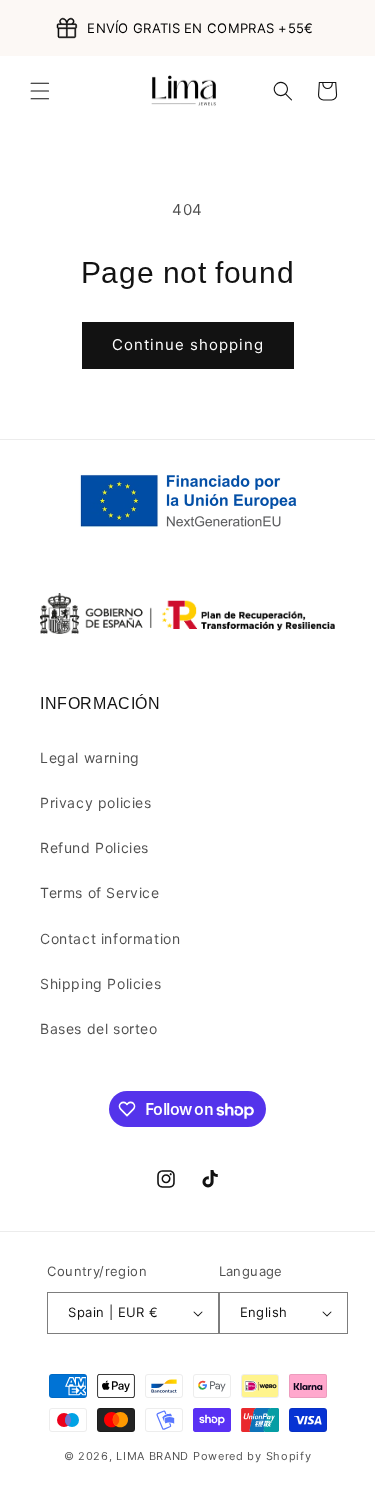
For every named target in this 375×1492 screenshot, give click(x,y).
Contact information (110, 938)
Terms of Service (100, 892)
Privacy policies (96, 802)
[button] (40, 91)
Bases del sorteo (99, 1028)
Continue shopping (188, 344)
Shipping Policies (100, 983)
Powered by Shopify (252, 1456)
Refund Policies (94, 847)
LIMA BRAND (152, 1456)
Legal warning (90, 757)
